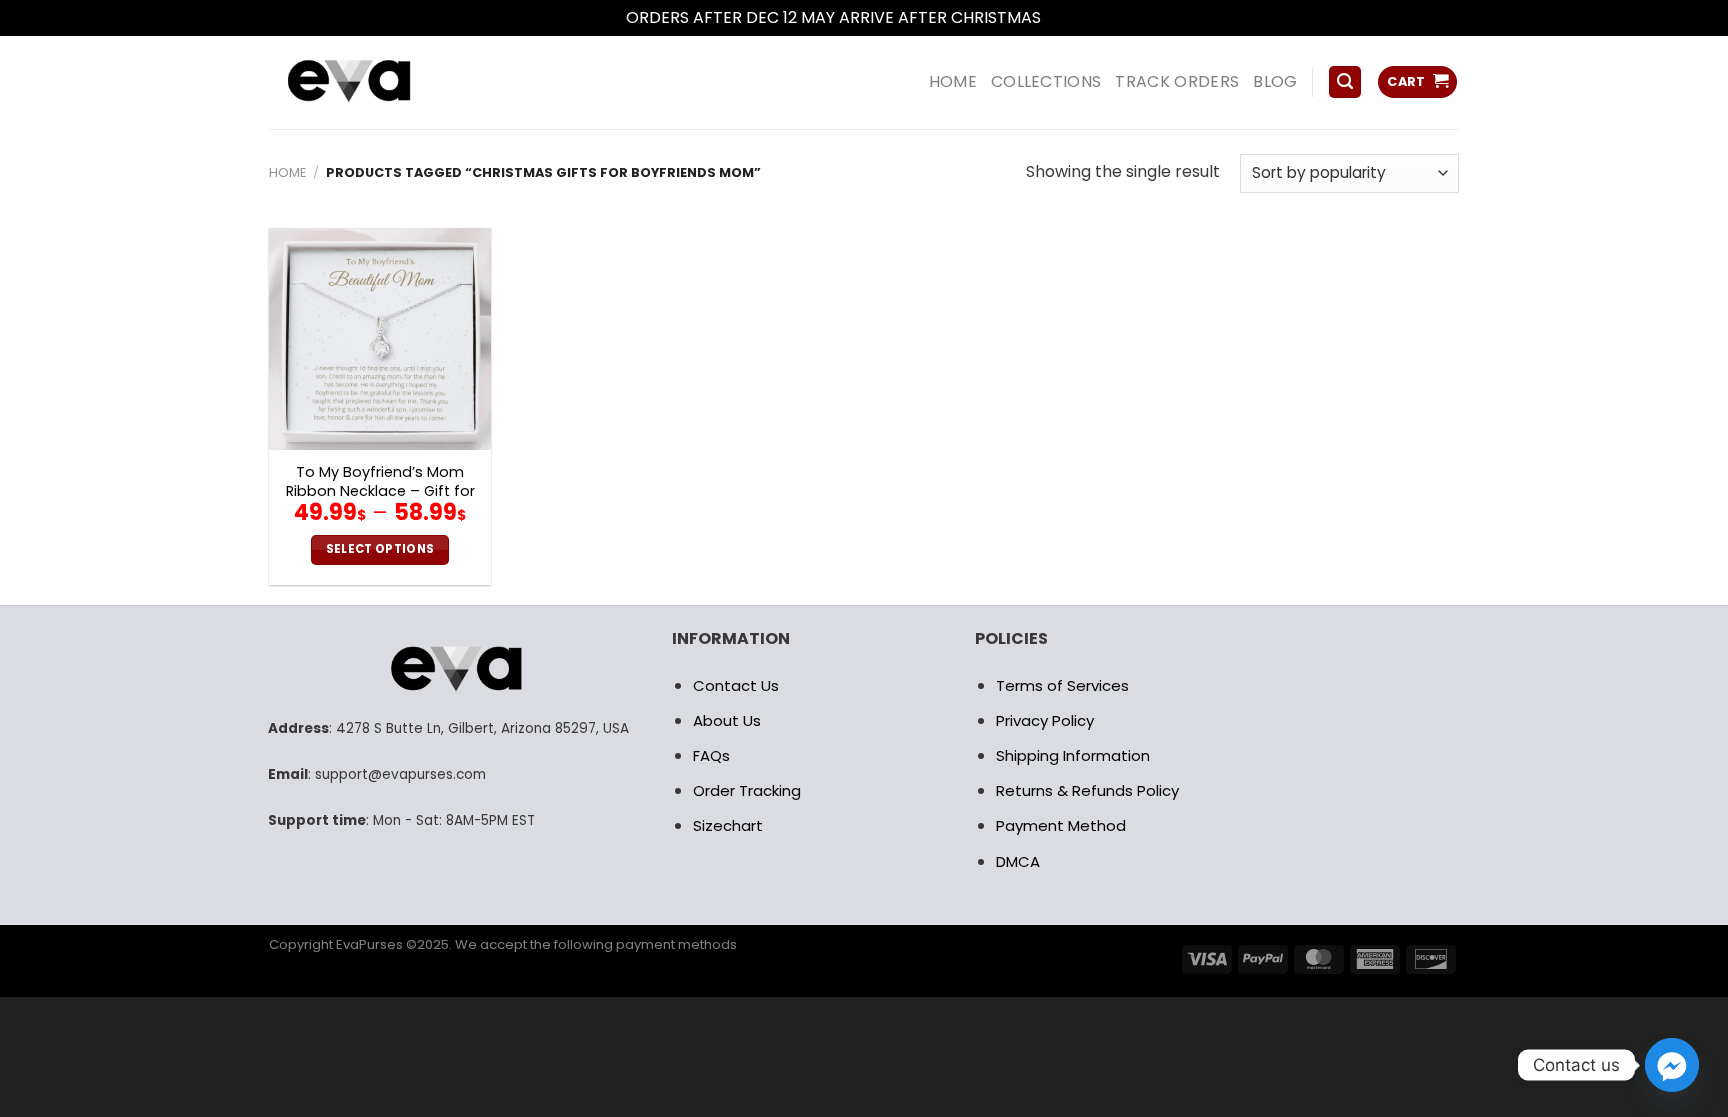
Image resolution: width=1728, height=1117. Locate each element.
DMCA (1018, 861)
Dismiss (1074, 17)
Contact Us (736, 685)
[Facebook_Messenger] (1672, 1065)
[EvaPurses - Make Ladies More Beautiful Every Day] (399, 82)
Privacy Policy (1045, 720)
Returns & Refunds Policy (1087, 790)
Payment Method (1061, 825)
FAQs (711, 755)
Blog (1275, 81)
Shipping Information (1073, 755)
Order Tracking (747, 790)
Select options (380, 549)
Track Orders (1177, 81)
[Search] (1345, 82)
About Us (727, 720)
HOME (953, 81)
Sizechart (728, 825)
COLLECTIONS (1046, 81)
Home (287, 172)
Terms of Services (1062, 685)
